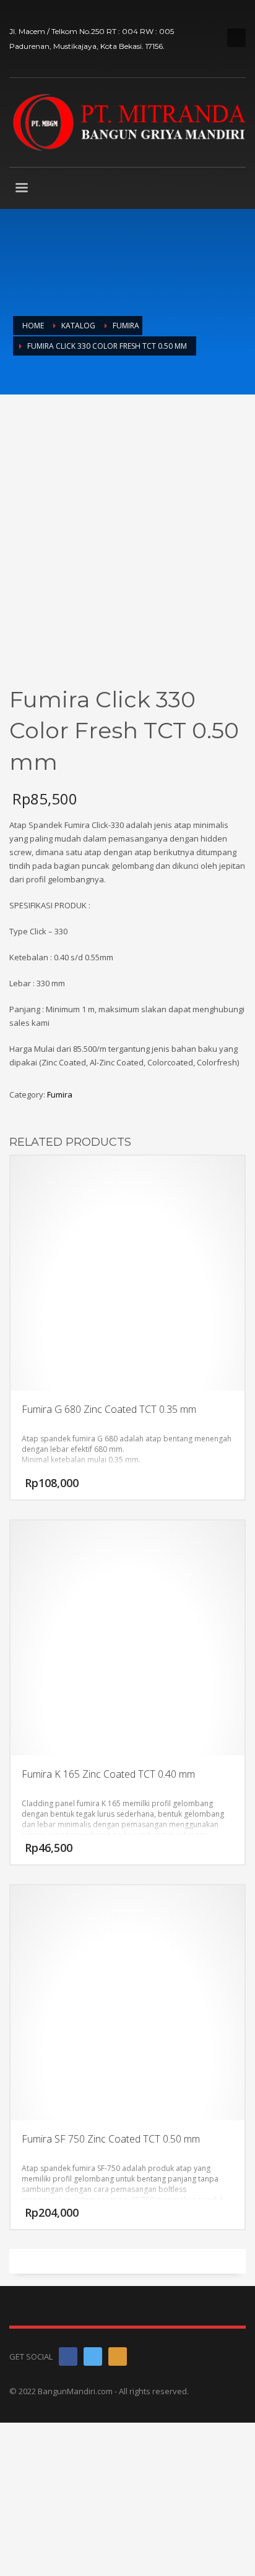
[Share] (214, 14)
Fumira (60, 1094)
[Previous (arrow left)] (22, 1326)
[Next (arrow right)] (233, 1326)
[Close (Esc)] (241, 14)
